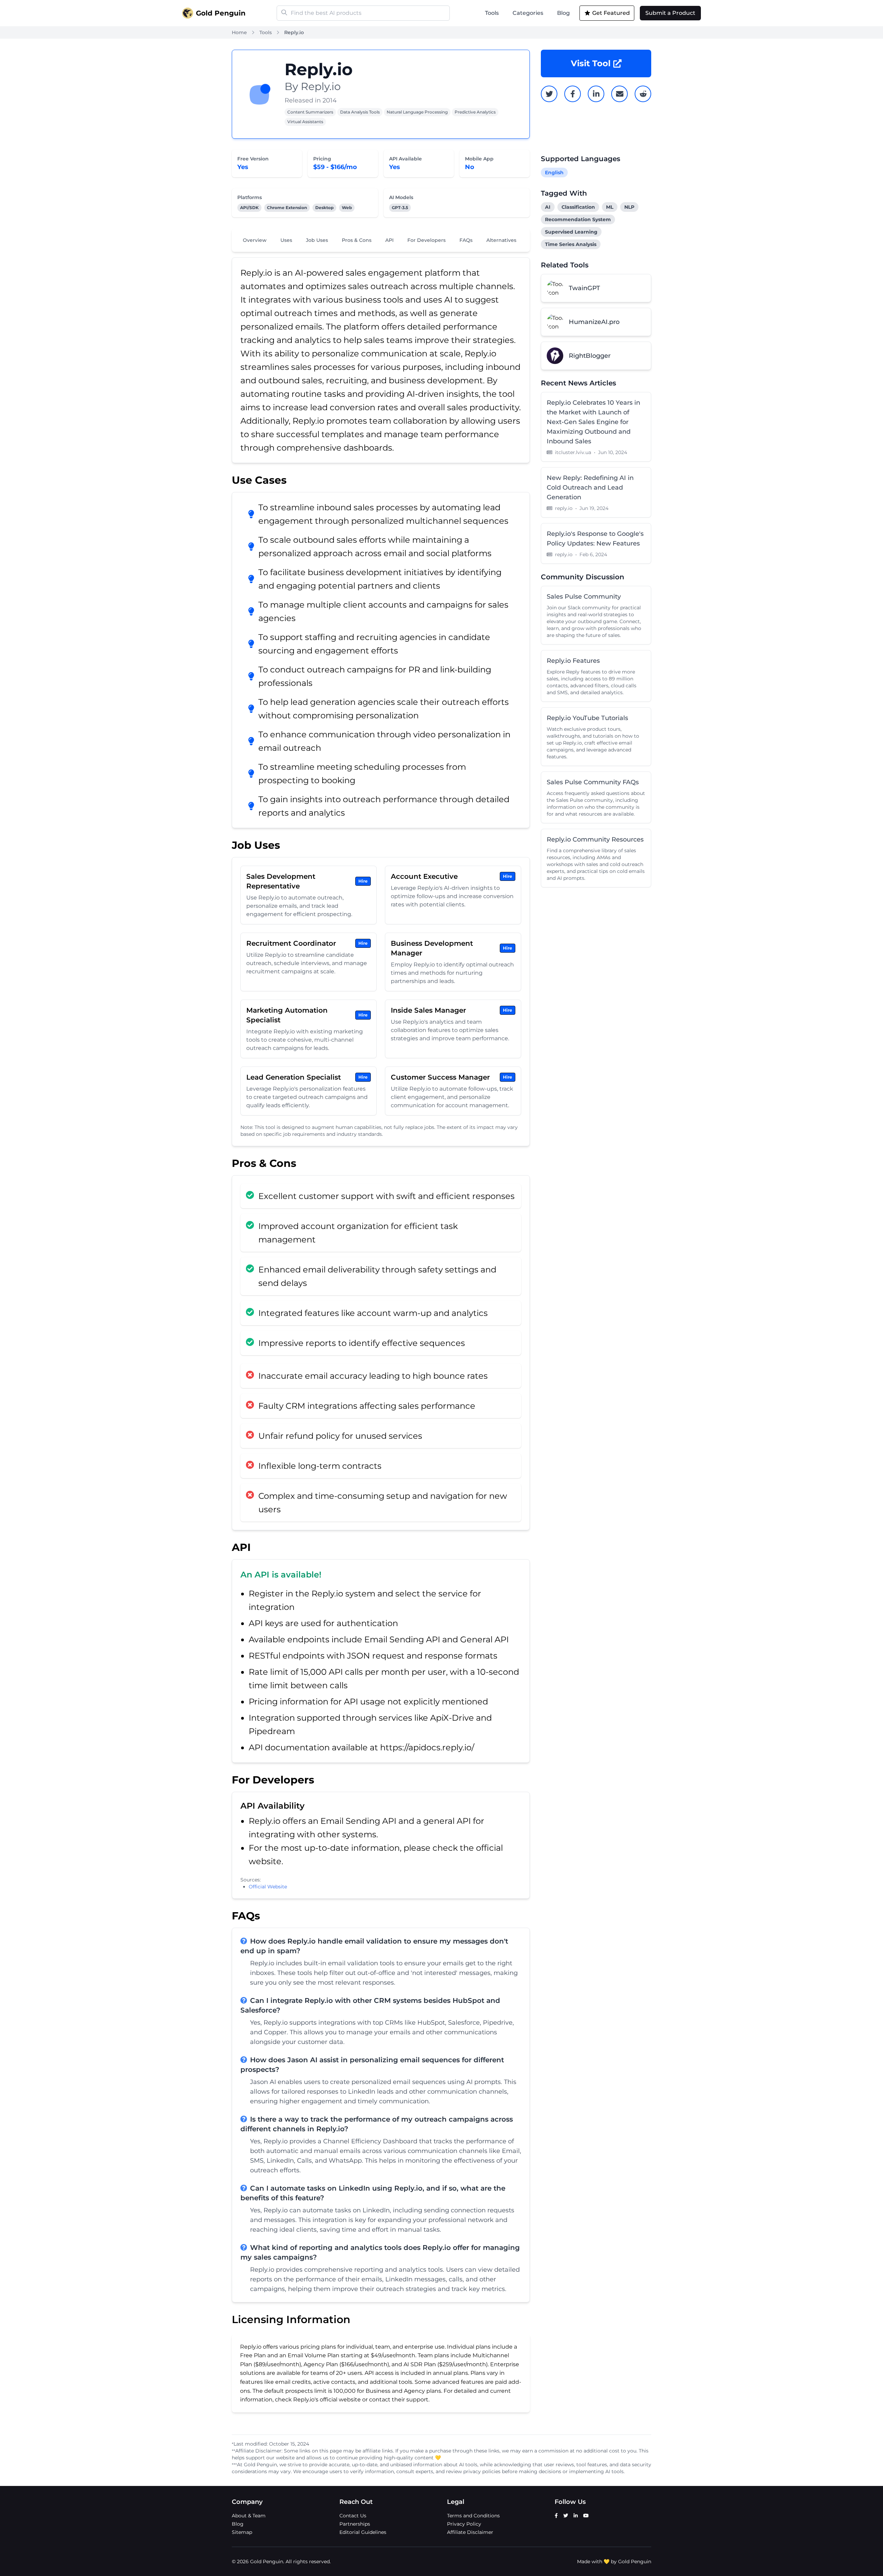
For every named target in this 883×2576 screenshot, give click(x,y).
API (389, 240)
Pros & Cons (357, 240)
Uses (286, 240)
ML (610, 207)
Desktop (324, 208)
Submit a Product (670, 13)
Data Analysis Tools (360, 112)
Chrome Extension (287, 208)
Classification (578, 207)
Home (239, 32)
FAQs (466, 240)
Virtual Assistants (305, 122)
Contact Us (353, 2516)
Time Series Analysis (571, 244)
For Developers (426, 240)
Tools (492, 13)
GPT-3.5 (400, 208)
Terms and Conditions (473, 2516)
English (554, 173)
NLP (629, 207)
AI (548, 207)
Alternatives (501, 240)
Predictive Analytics (475, 112)
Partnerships (355, 2524)
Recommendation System (578, 219)
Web (347, 208)
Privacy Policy (464, 2524)
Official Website (268, 1887)
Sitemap (242, 2532)
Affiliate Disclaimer (470, 2532)
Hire (363, 881)
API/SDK (249, 208)
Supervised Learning (571, 232)
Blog (563, 13)
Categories (528, 13)
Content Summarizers (310, 112)
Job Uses (317, 240)
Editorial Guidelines (363, 2532)
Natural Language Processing (417, 112)
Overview (255, 240)
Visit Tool (591, 63)
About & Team (249, 2516)
